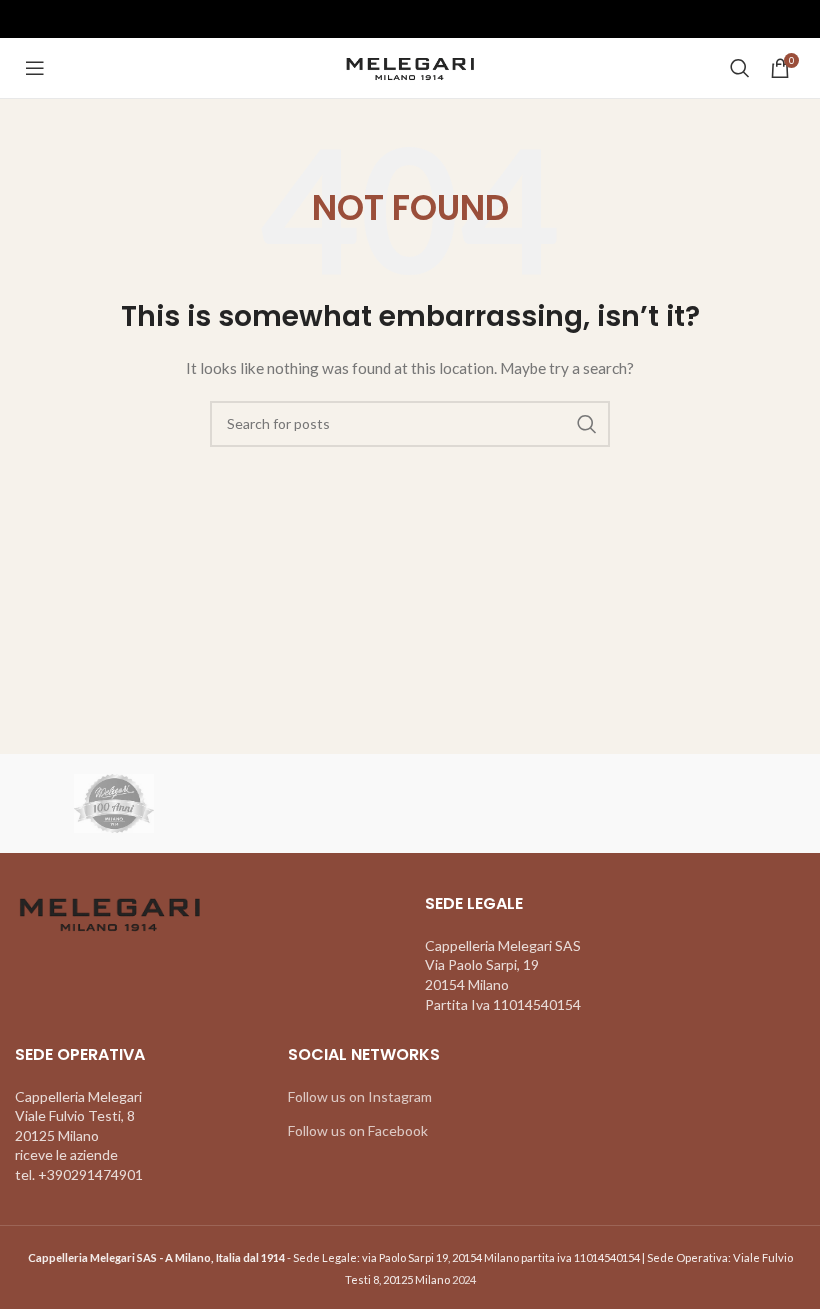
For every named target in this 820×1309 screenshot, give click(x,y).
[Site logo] (410, 66)
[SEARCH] (587, 424)
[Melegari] (114, 804)
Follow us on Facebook (358, 1130)
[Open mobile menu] (35, 68)
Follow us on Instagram (360, 1096)
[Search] (740, 68)
